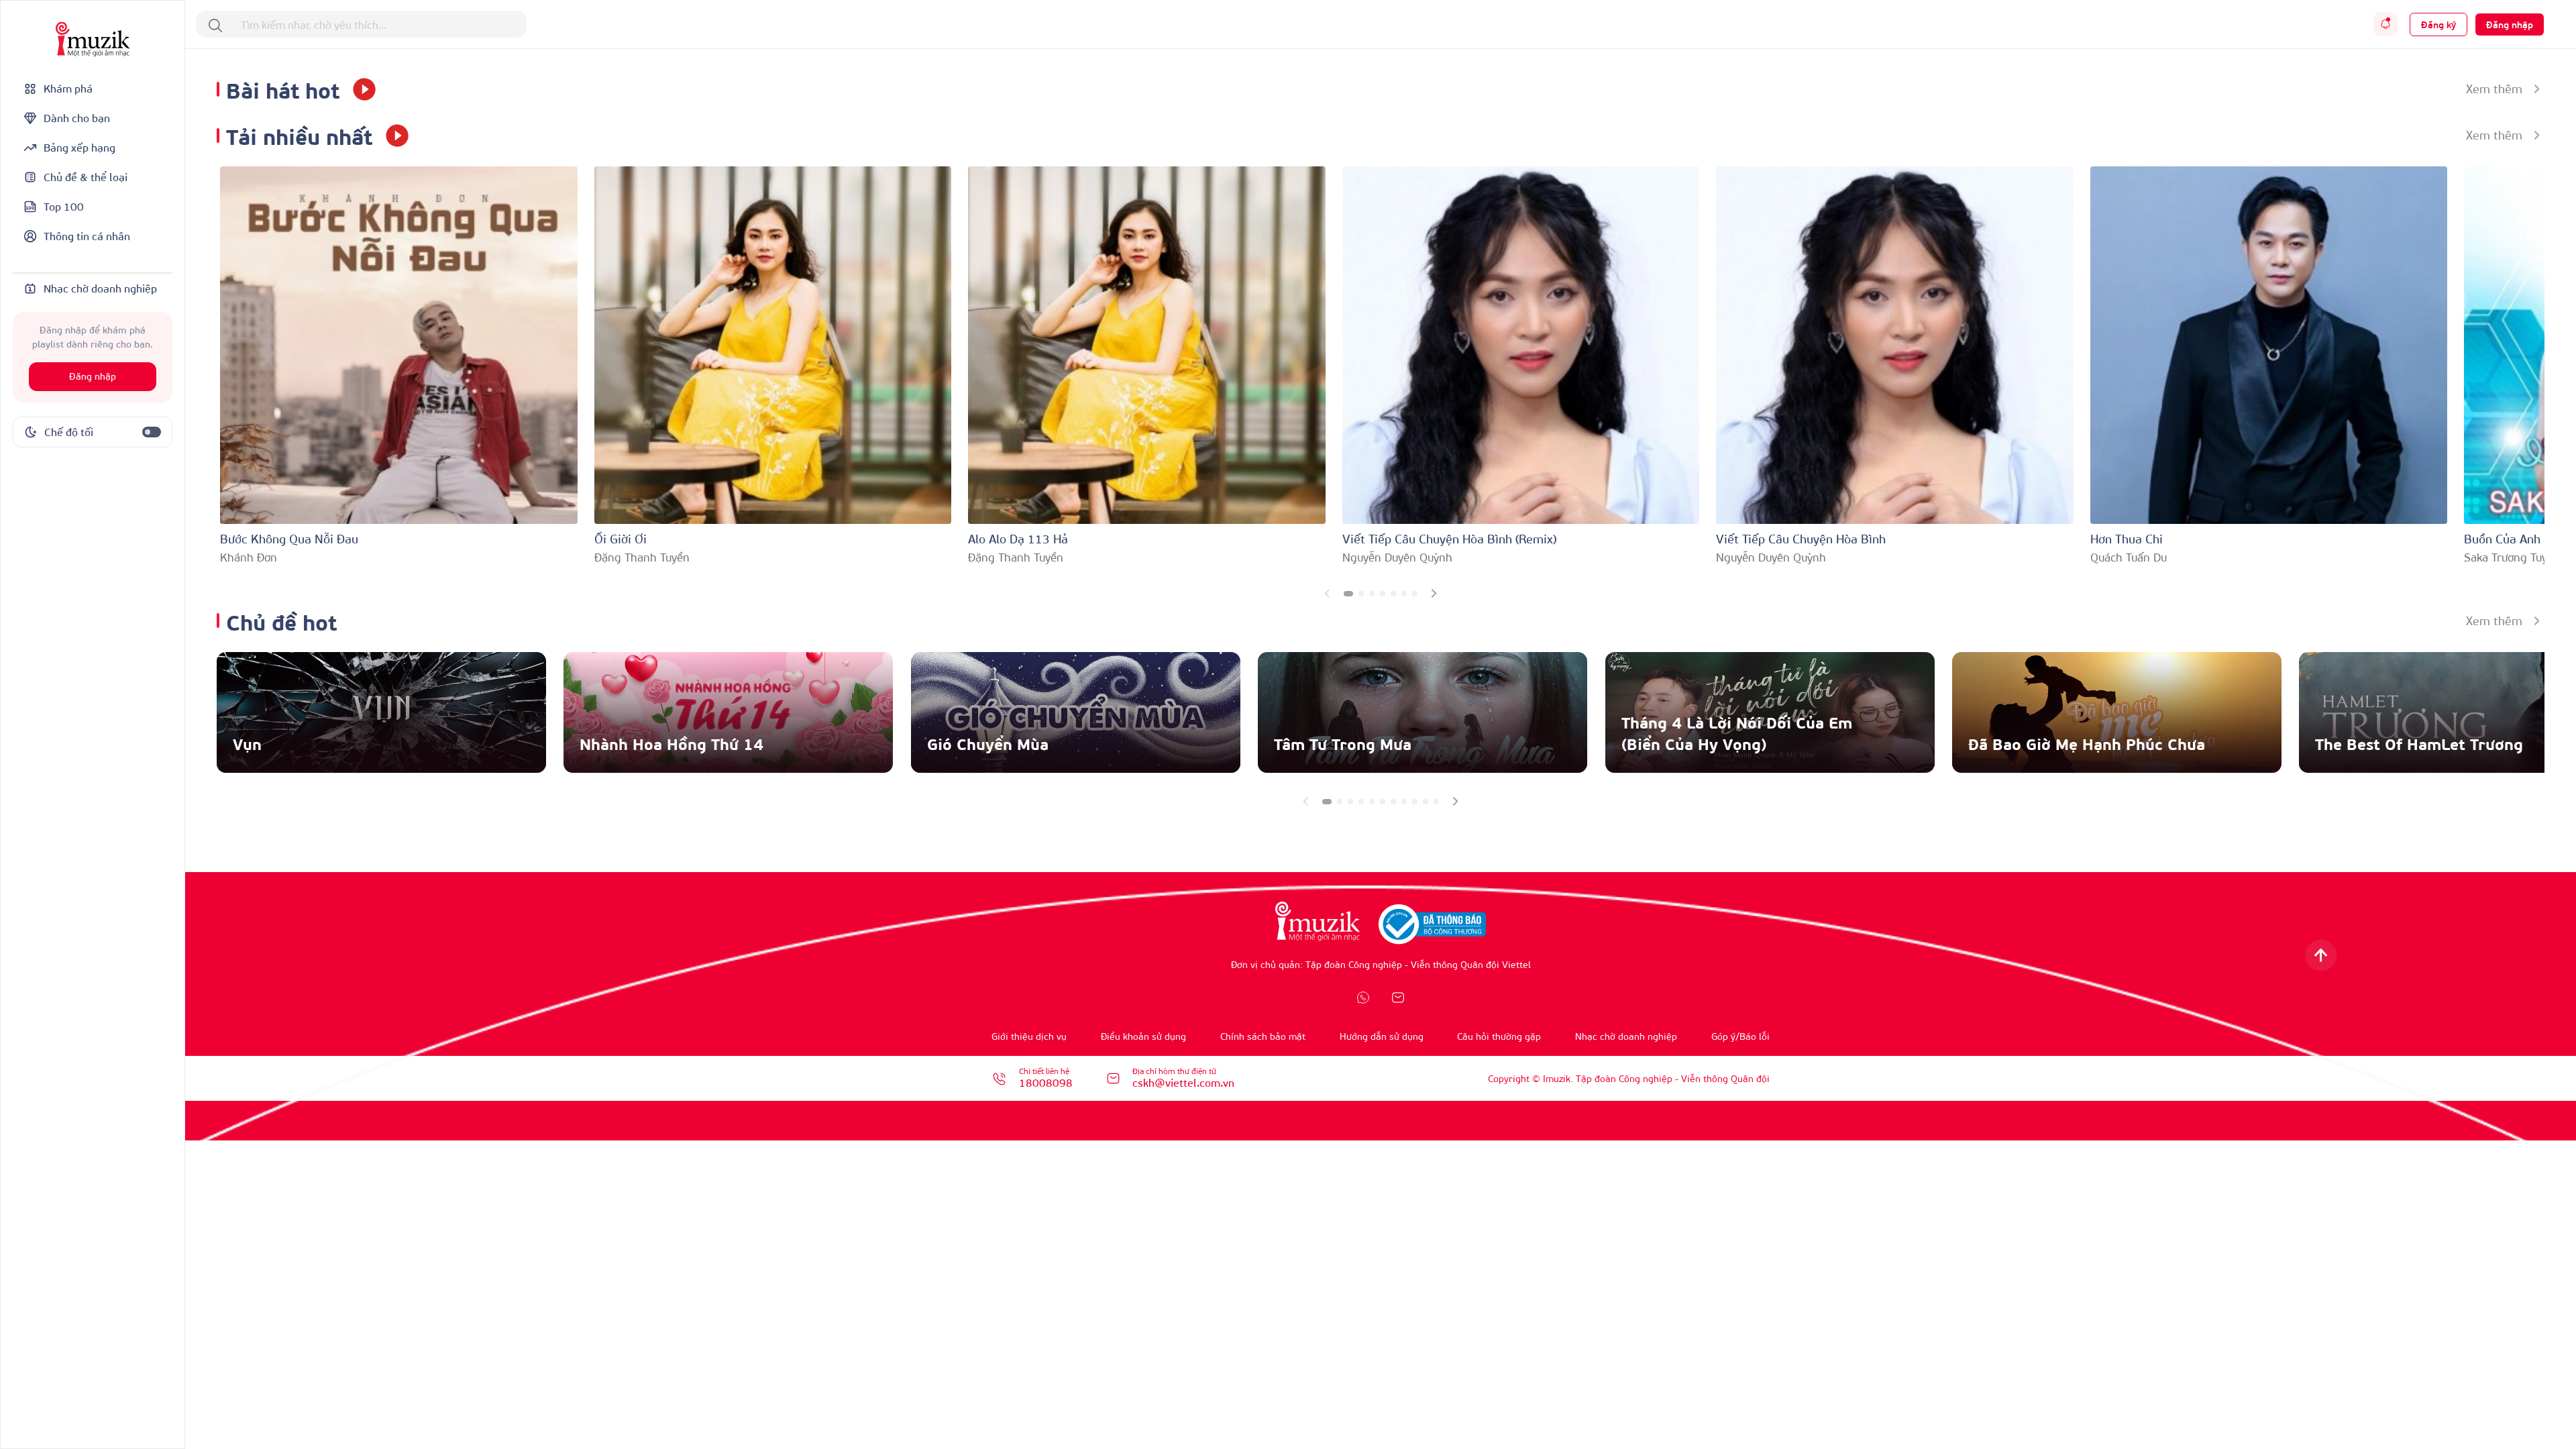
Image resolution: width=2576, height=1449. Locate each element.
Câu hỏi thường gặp (1499, 1036)
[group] (381, 712)
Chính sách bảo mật (1263, 1036)
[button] (1348, 594)
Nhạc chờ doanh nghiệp (1626, 1036)
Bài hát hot (283, 89)
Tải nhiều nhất (299, 135)
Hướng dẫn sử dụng (1382, 1036)
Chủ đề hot (281, 621)
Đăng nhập (93, 377)
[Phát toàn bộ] (360, 89)
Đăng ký (2438, 24)
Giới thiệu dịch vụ (1029, 1036)
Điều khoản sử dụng (1143, 1036)
